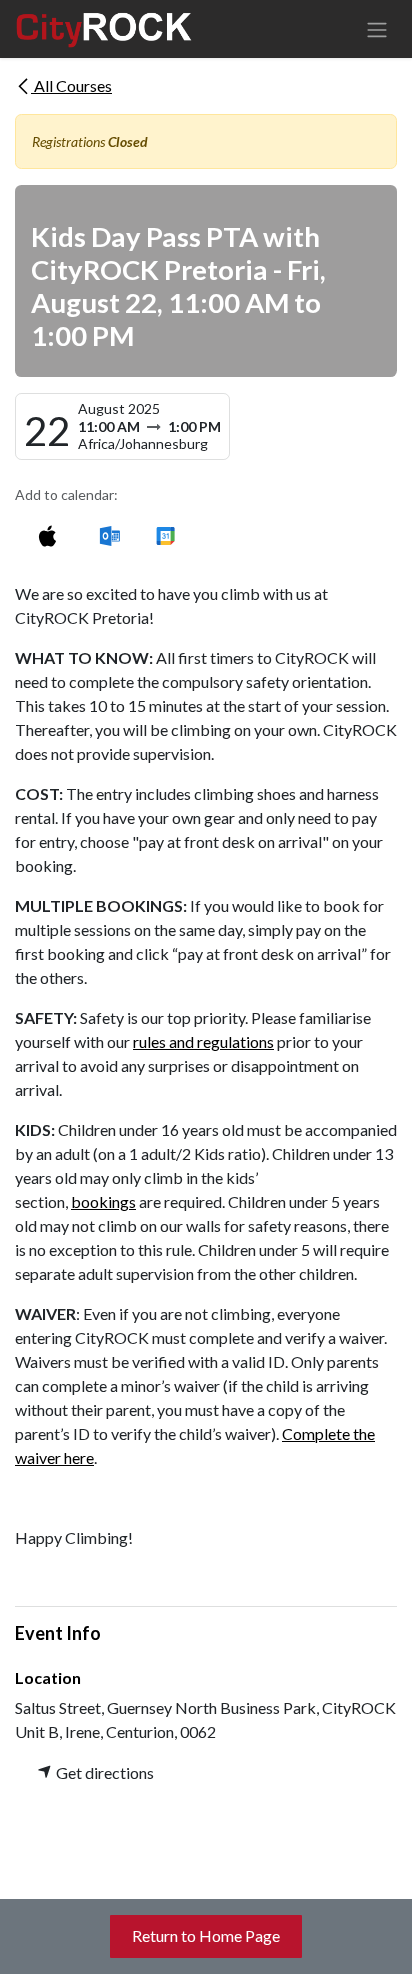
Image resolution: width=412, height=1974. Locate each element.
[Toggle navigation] (377, 29)
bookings (103, 1201)
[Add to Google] (164, 535)
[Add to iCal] (47, 535)
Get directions (103, 1772)
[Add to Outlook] (109, 535)
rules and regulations (203, 1041)
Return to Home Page (206, 1935)
